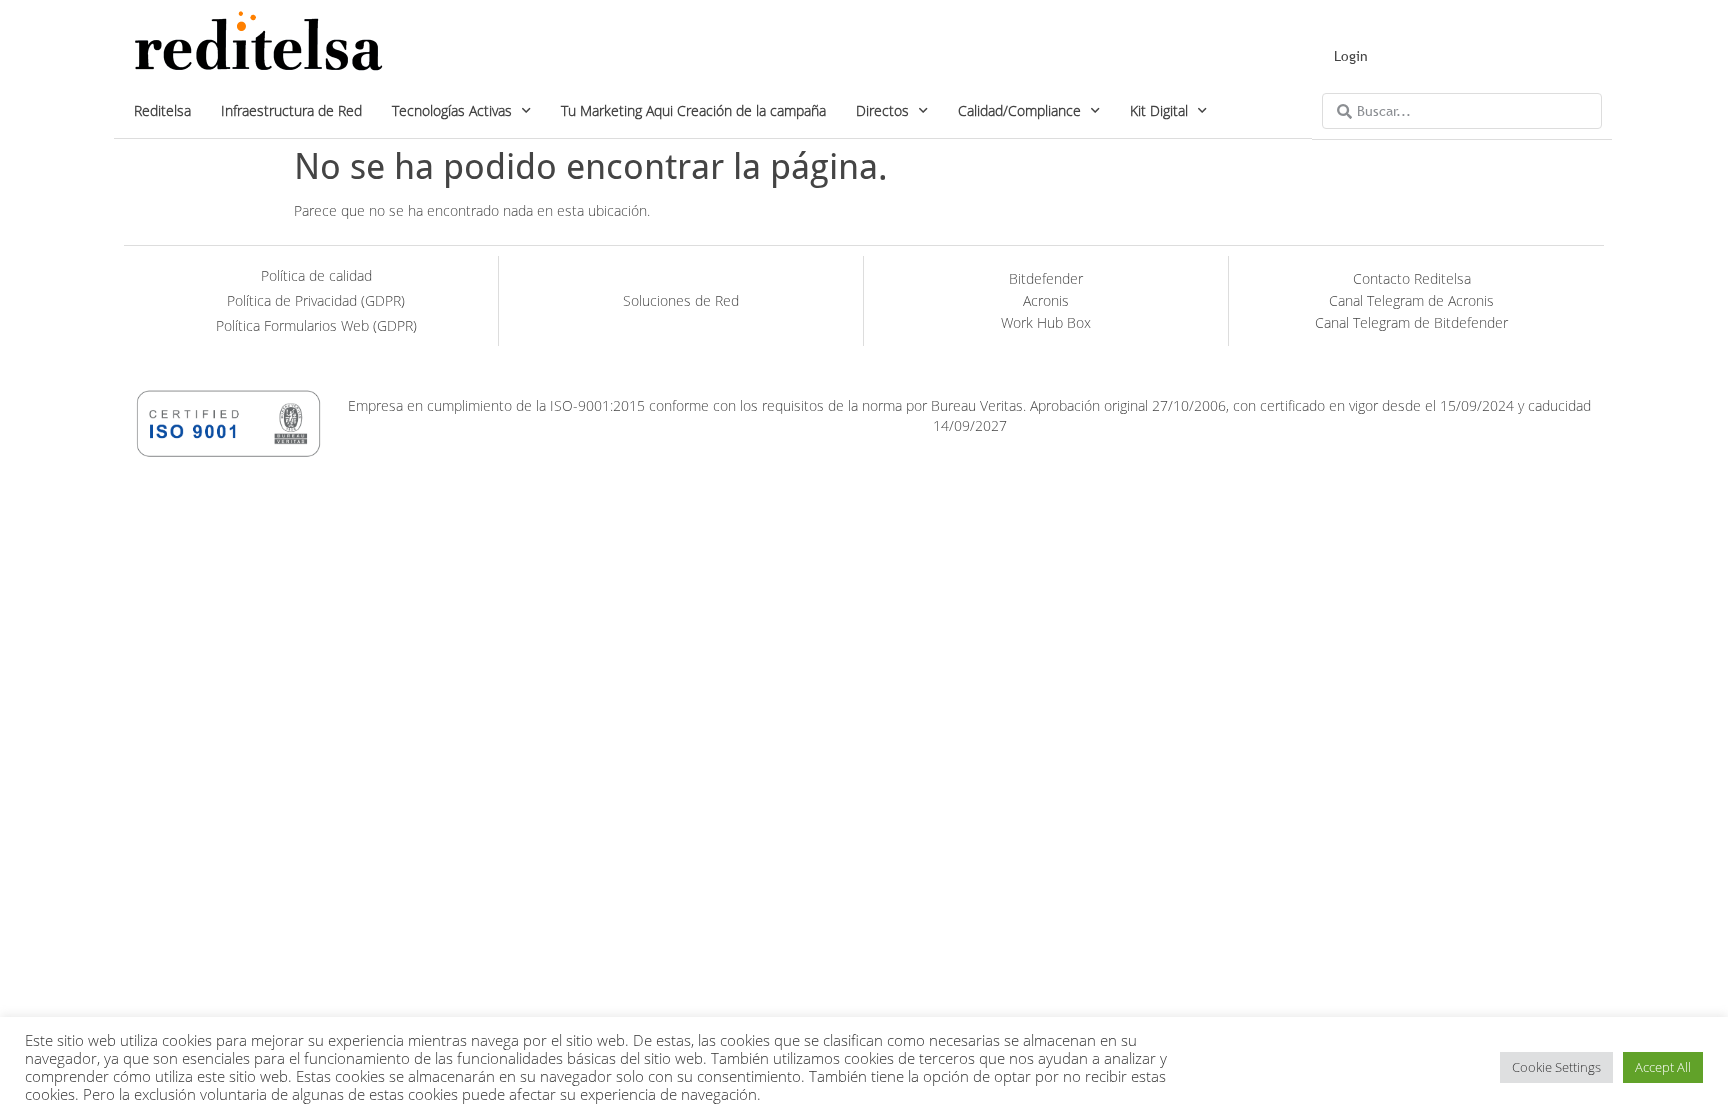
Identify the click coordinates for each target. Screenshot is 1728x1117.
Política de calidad (316, 275)
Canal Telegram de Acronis (1411, 300)
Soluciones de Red (681, 300)
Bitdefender (1046, 278)
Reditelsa (162, 110)
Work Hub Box (1046, 322)
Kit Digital (1159, 110)
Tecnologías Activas (452, 110)
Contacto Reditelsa (1412, 278)
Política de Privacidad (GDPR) (316, 300)
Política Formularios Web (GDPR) (316, 325)
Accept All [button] (1663, 1067)
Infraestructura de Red (291, 110)
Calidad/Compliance (1019, 110)
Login (1351, 56)
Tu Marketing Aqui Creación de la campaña (693, 110)
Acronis (1046, 300)
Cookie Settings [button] (1556, 1067)
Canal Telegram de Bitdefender (1411, 322)
